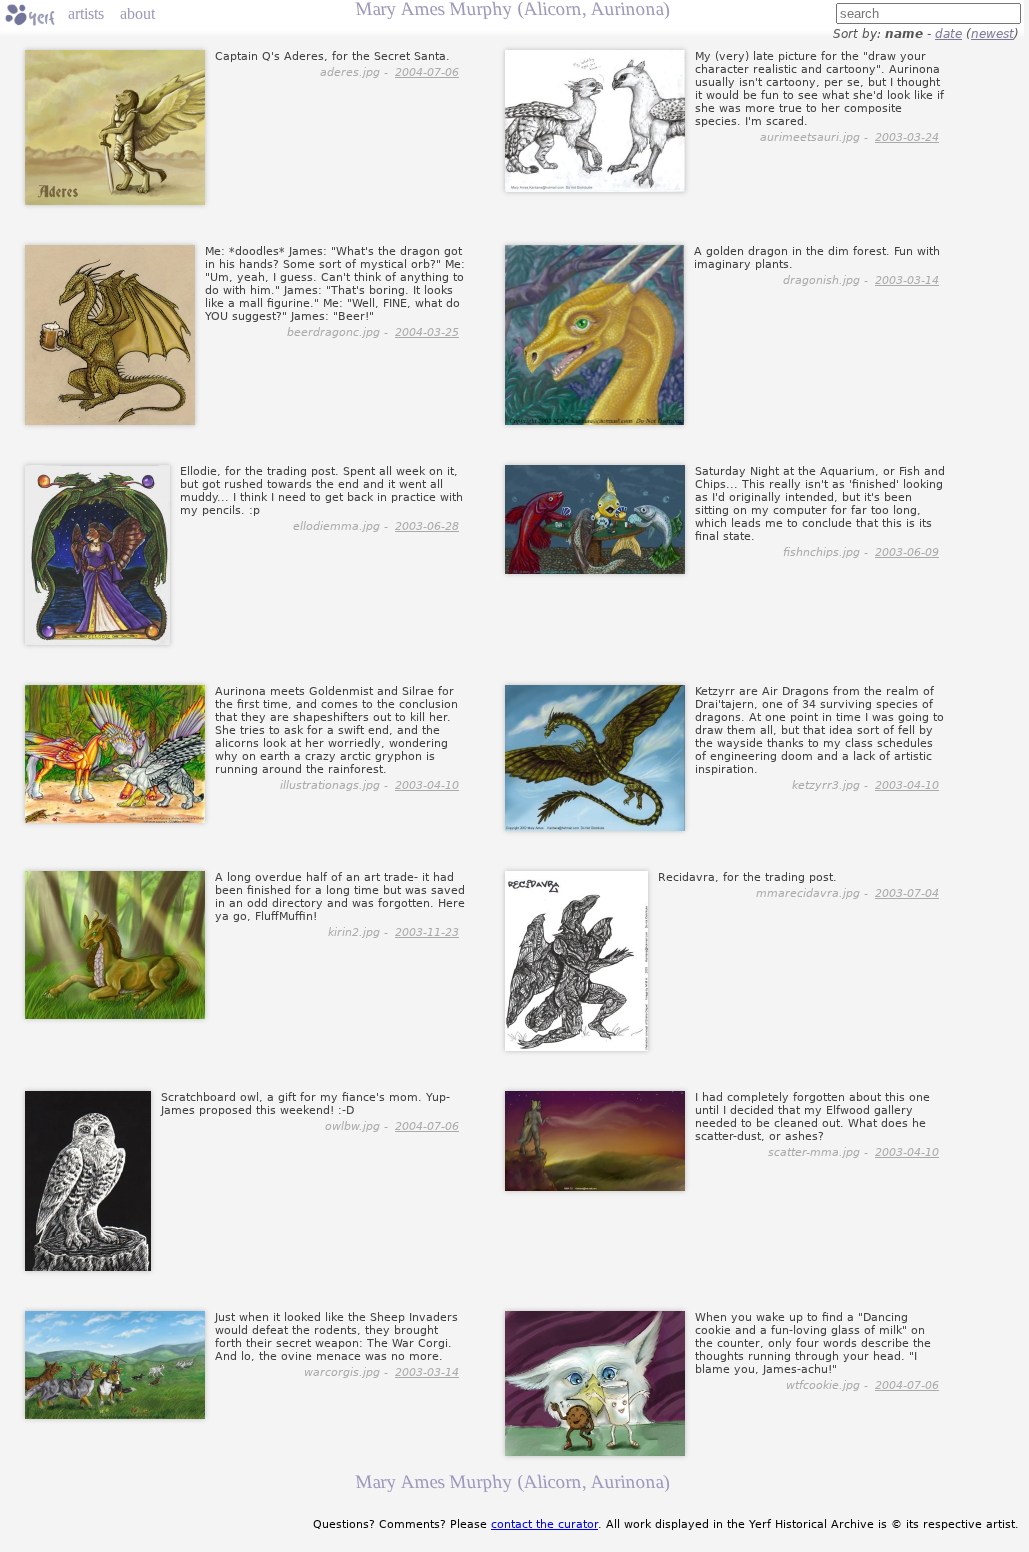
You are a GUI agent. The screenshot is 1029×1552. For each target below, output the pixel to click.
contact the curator (544, 1524)
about (137, 13)
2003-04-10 (427, 785)
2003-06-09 (907, 552)
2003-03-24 (907, 137)
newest (992, 34)
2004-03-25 (427, 332)
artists (86, 13)
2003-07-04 (907, 893)
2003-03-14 (907, 280)
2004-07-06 (427, 72)
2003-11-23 (427, 932)
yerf (30, 15)
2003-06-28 (427, 526)
